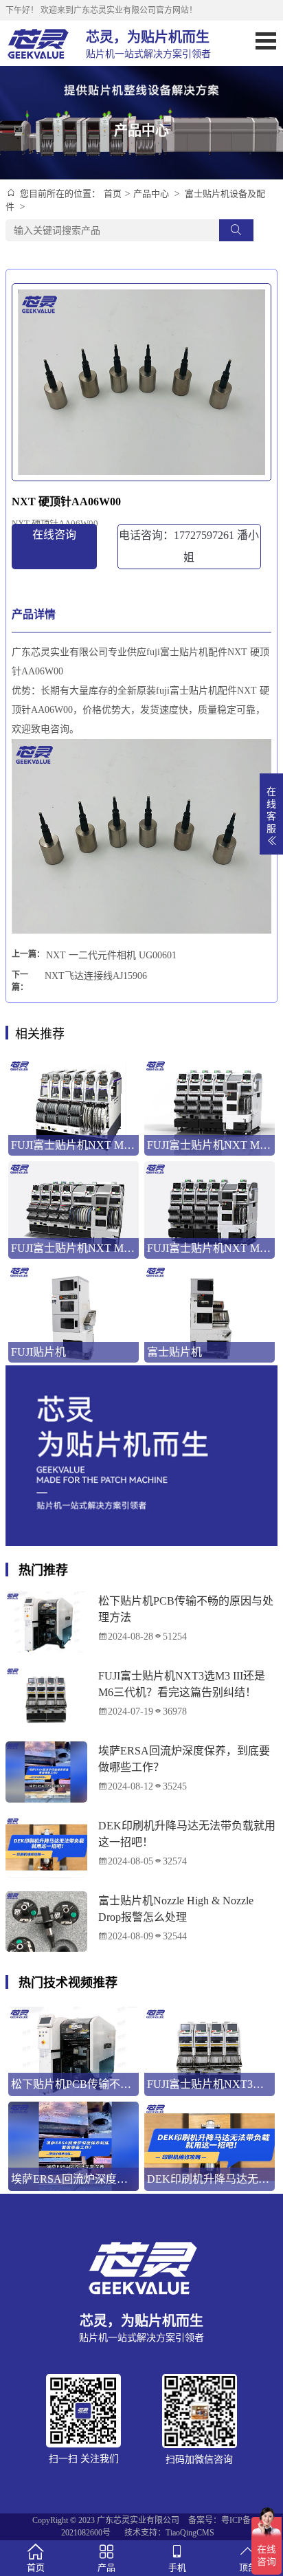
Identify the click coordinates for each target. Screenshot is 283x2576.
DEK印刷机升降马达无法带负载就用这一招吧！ (187, 1834)
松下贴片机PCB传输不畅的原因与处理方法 (186, 1609)
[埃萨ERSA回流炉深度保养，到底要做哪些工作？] (46, 1772)
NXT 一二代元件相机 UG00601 (111, 955)
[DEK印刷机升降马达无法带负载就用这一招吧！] (46, 1847)
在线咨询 (54, 535)
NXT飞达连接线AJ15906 (96, 976)
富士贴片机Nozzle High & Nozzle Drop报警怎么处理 (176, 1909)
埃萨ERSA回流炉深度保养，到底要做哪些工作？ (184, 1759)
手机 (177, 2567)
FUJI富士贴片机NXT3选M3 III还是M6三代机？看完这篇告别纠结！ (182, 1684)
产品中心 (151, 194)
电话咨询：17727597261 (189, 546)
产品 (106, 2567)
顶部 (248, 2567)
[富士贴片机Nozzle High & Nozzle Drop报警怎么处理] (46, 1922)
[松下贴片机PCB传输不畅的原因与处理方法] (46, 1622)
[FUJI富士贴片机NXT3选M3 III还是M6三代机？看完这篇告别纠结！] (46, 1697)
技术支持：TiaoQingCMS (169, 2533)
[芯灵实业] (39, 43)
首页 (113, 194)
